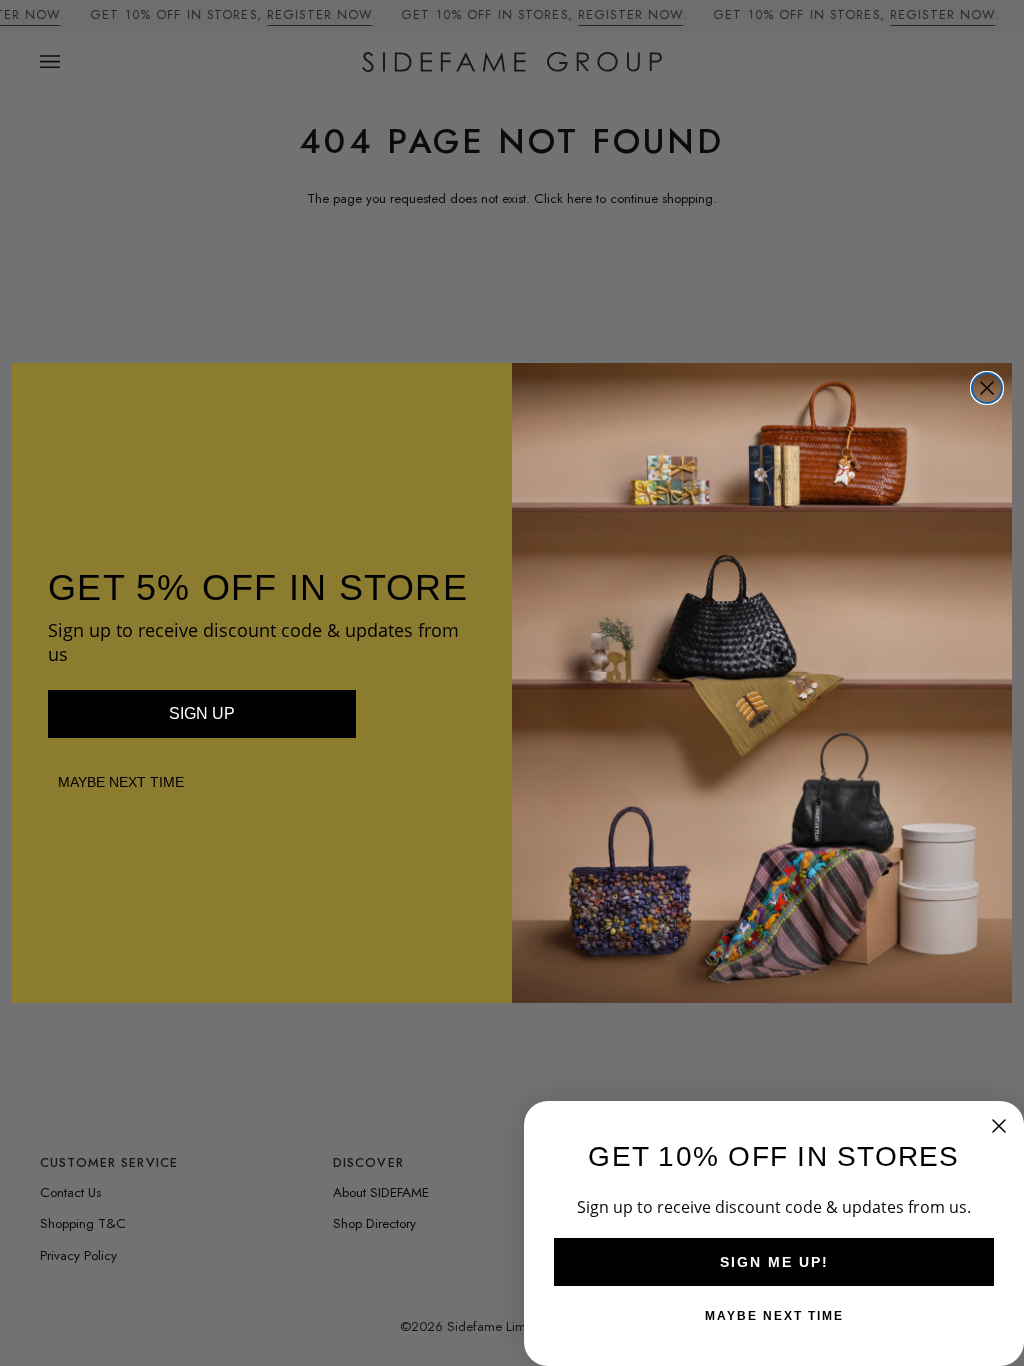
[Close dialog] (987, 388)
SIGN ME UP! (774, 1262)
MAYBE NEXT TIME (121, 782)
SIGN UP (202, 713)
